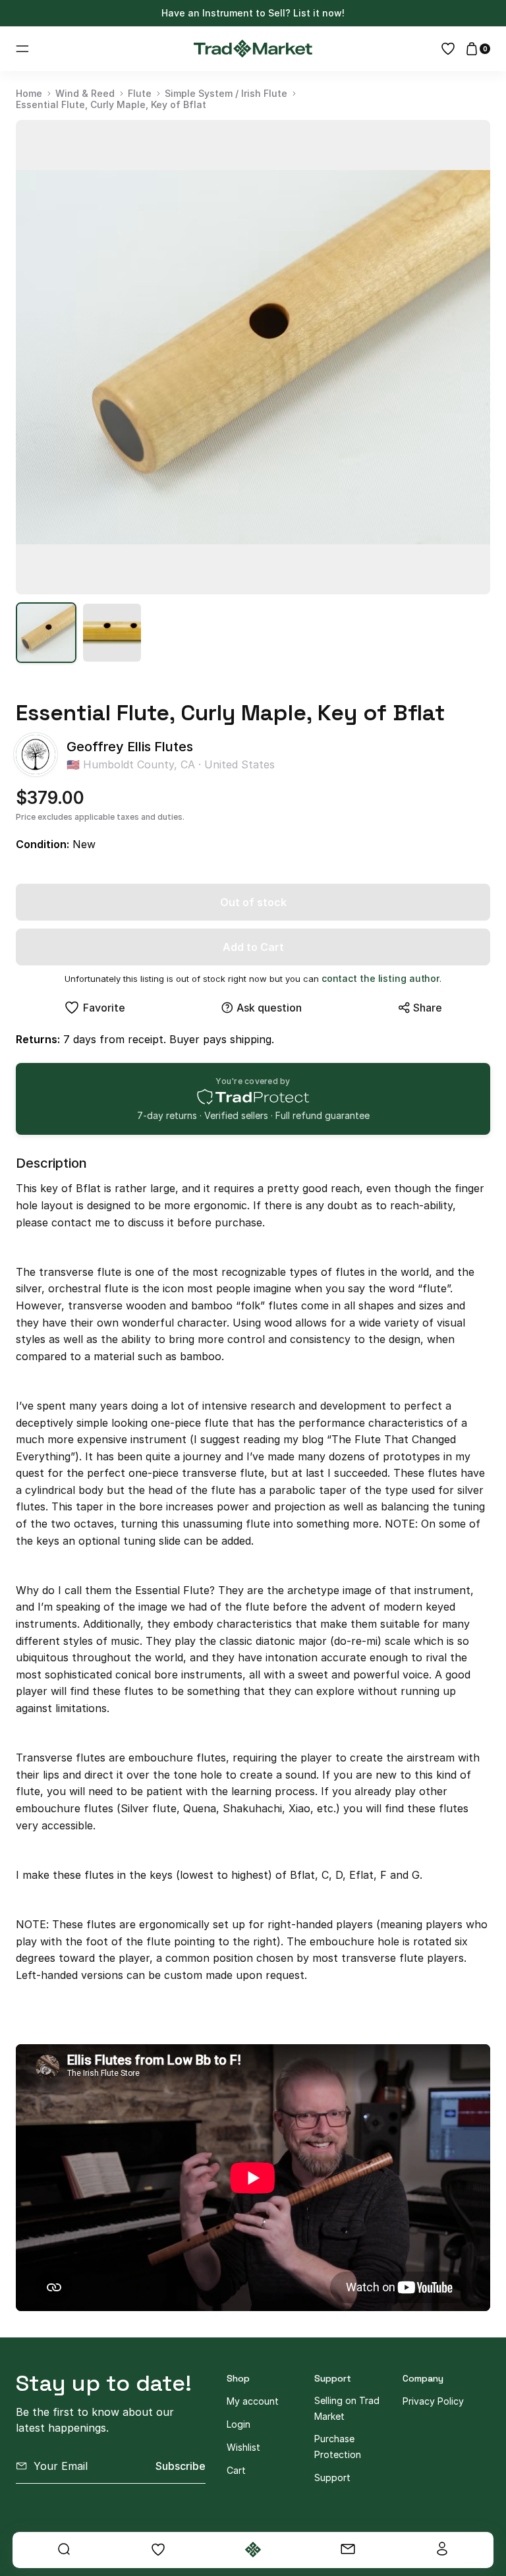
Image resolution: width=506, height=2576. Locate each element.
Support (332, 2477)
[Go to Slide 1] (46, 633)
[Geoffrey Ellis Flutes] (36, 755)
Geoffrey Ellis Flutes (130, 747)
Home (29, 94)
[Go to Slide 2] (112, 633)
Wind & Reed (85, 94)
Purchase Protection (338, 2447)
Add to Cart (253, 947)
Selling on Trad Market (347, 2408)
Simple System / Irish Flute (226, 94)
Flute (140, 94)
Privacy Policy (433, 2401)
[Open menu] (22, 49)
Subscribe (181, 2466)
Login (239, 2424)
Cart (236, 2470)
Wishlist (243, 2447)
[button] (253, 357)
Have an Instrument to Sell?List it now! (253, 13)
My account (253, 2401)
